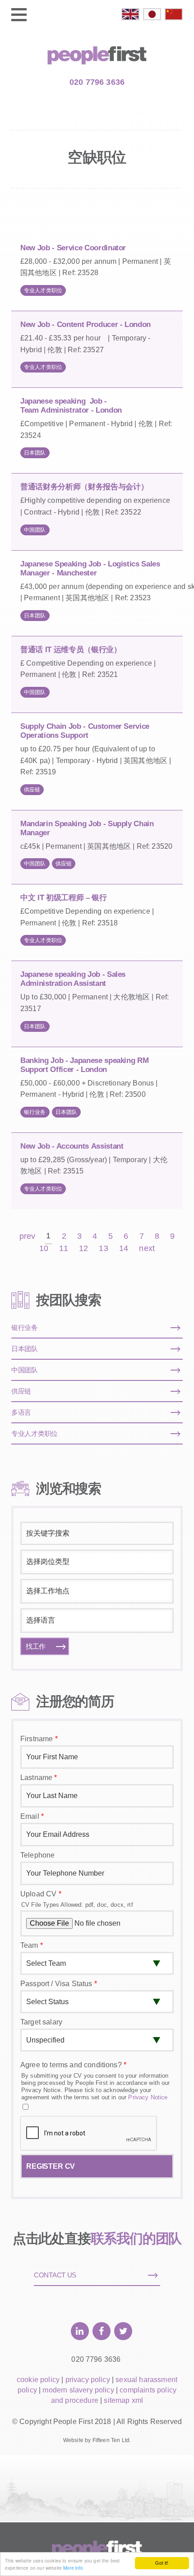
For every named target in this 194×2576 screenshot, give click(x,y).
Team (32, 1945)
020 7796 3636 (97, 82)
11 (63, 1249)
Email (32, 1816)
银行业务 (35, 1112)
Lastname (39, 1778)
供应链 (32, 790)
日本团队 (35, 453)
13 (103, 1249)
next (147, 1249)
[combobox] (97, 1562)
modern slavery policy (78, 2390)
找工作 (36, 1646)
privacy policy (88, 2380)
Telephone (37, 1855)
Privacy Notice (148, 2097)
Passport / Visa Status (59, 1984)
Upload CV (41, 1894)
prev (28, 1236)
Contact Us (55, 2275)
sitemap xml (123, 2400)
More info (73, 2568)
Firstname (39, 1739)
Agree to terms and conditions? (73, 2065)
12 (83, 1249)
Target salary (41, 2022)
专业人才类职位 (43, 290)
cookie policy (38, 2380)
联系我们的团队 (136, 2238)
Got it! (162, 2563)
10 (44, 1249)
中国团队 (35, 530)
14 (124, 1249)
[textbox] (96, 1562)
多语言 (21, 1412)
